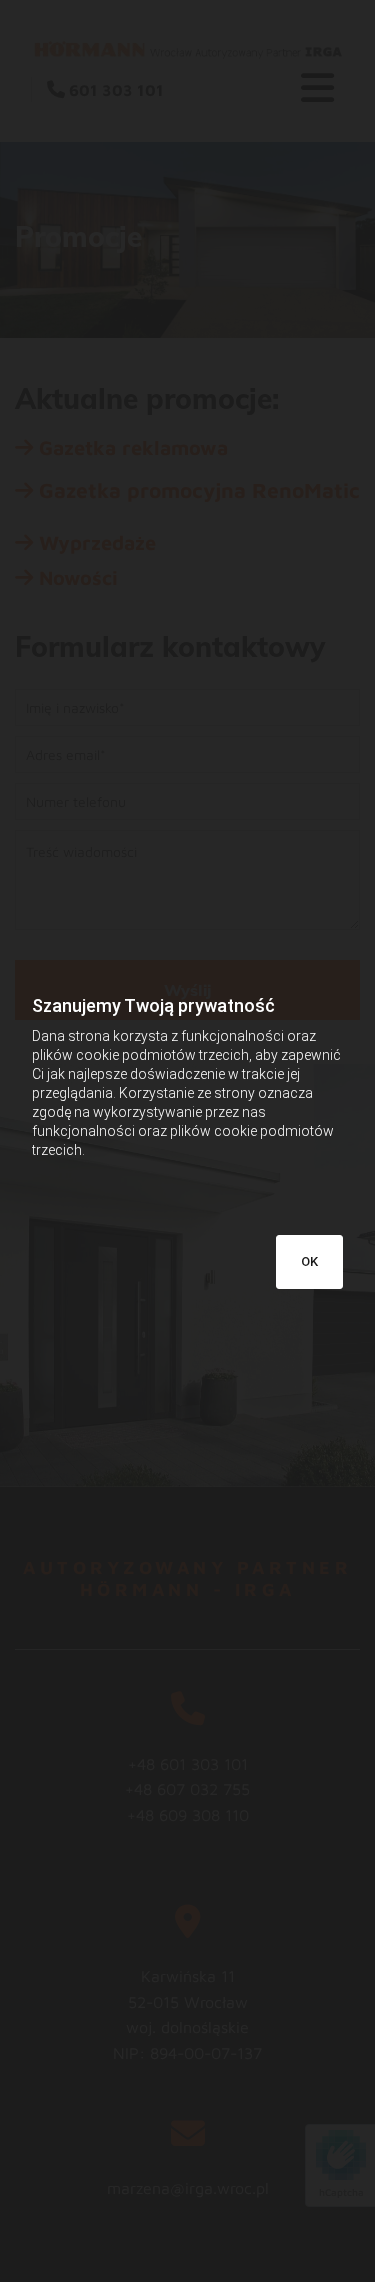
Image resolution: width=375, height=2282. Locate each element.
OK (309, 1261)
